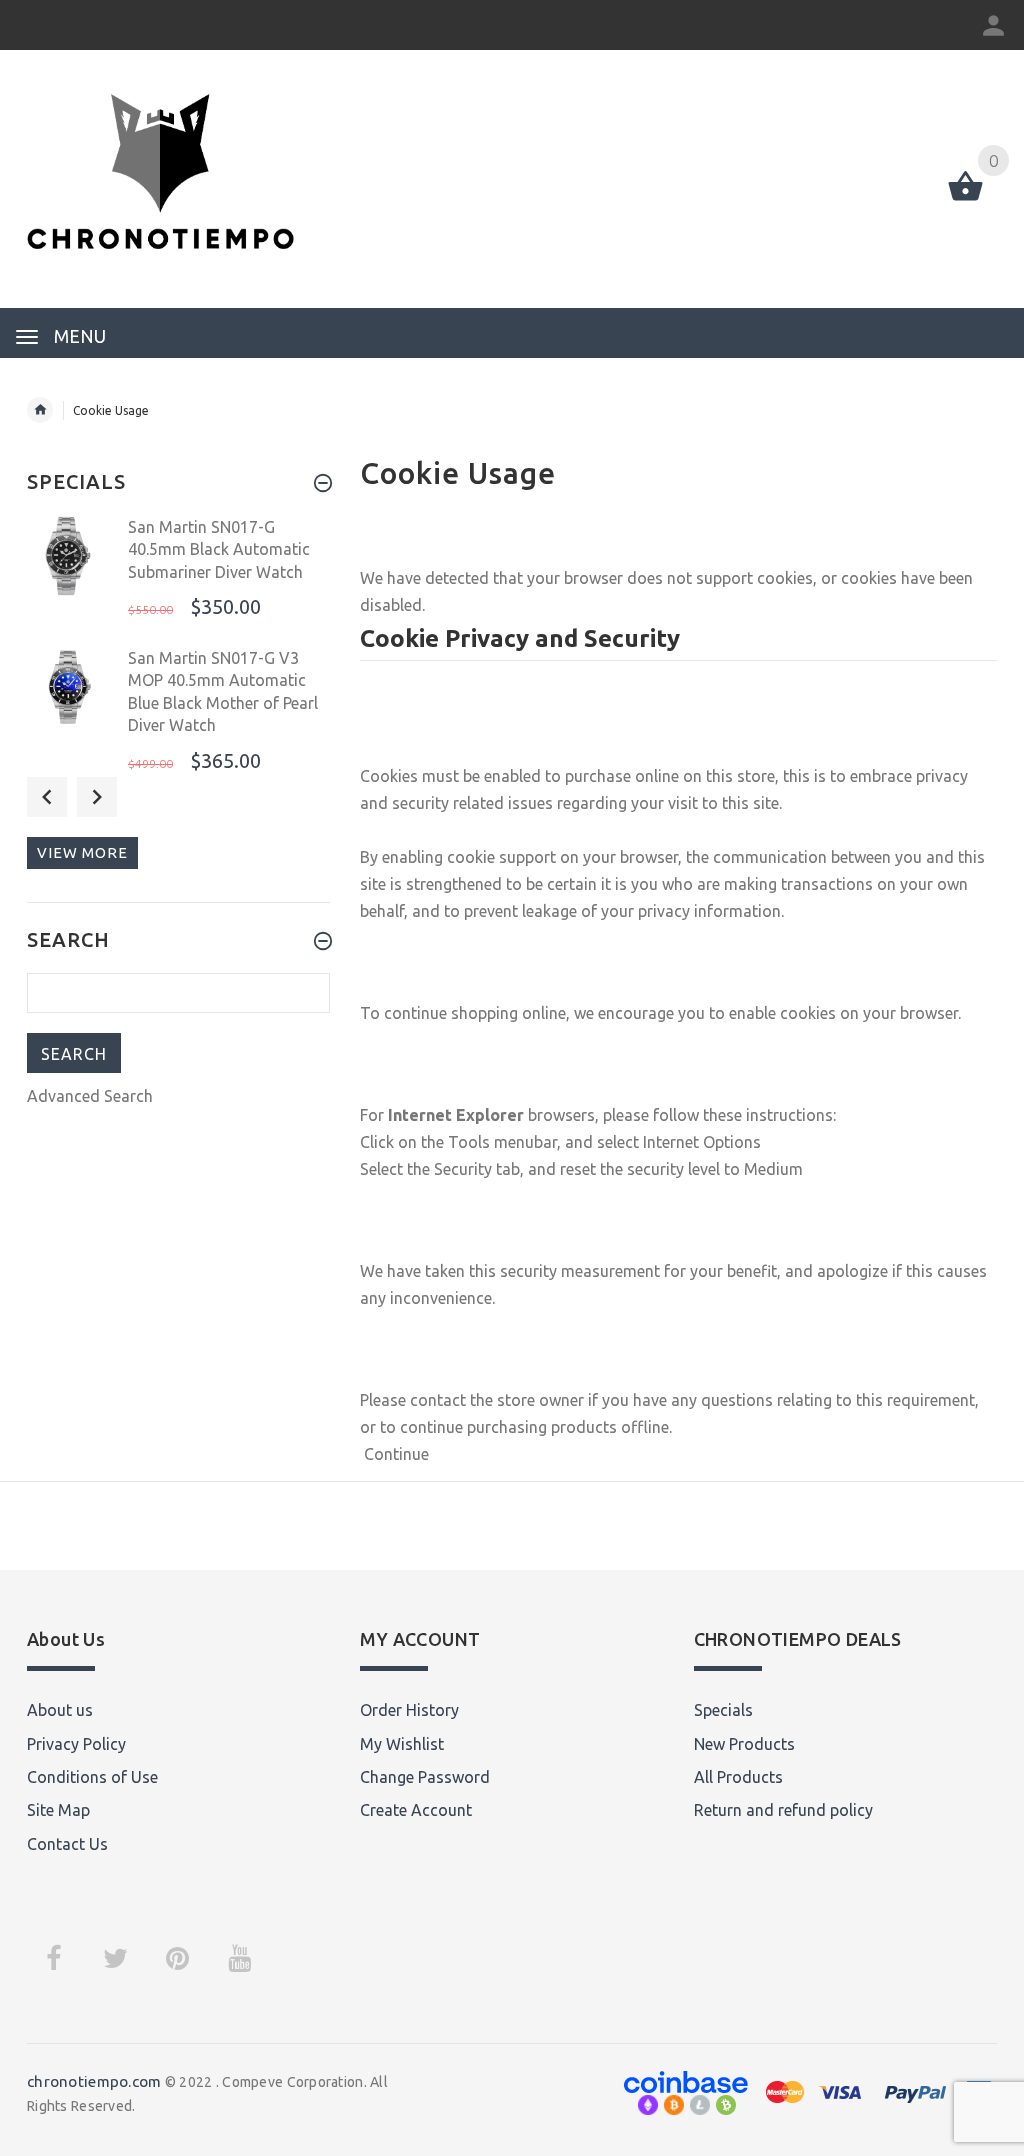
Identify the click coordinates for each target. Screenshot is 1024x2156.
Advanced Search (90, 1096)
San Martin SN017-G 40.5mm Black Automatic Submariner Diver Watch (219, 549)
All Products (738, 1777)
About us (60, 1710)
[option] (178, 575)
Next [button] (97, 797)
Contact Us (67, 1844)
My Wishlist (402, 1744)
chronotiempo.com (94, 2081)
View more (82, 852)
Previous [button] (47, 797)
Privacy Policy (76, 1744)
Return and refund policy (783, 1810)
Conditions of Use (92, 1777)
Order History (409, 1710)
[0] (965, 199)
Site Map (58, 1810)
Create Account (416, 1810)
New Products (744, 1744)
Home (40, 410)
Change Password (425, 1777)
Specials (723, 1710)
